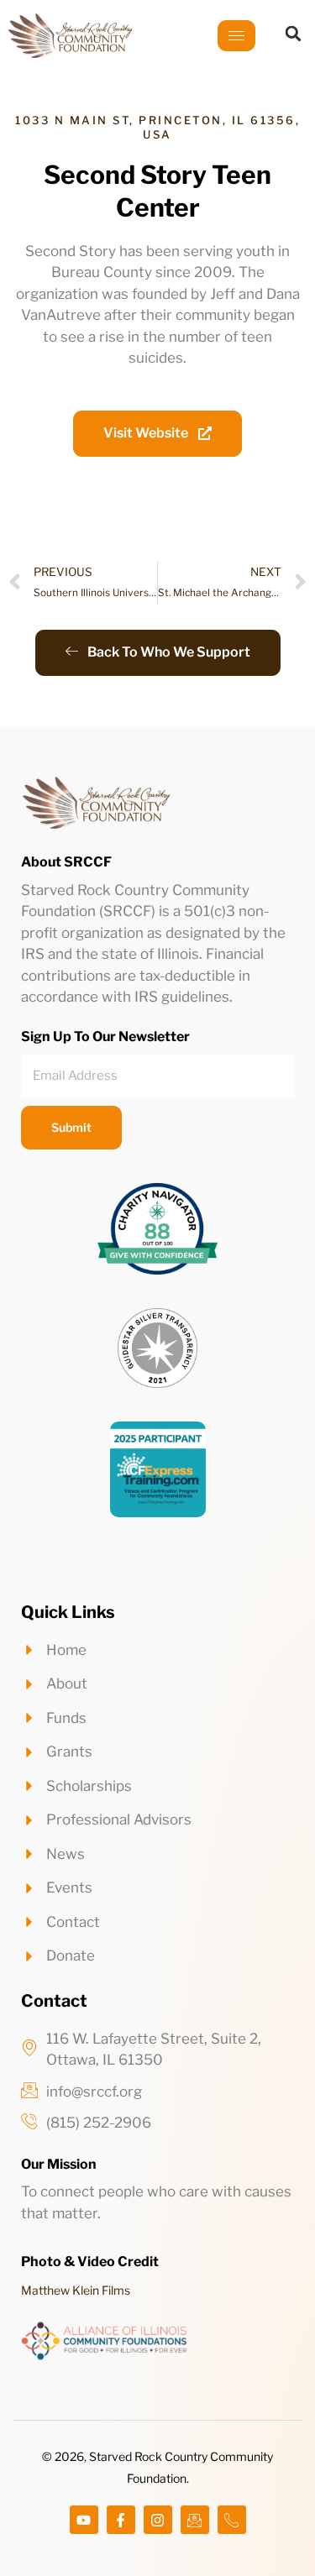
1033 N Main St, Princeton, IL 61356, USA (157, 127)
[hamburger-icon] (236, 36)
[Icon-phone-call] (232, 2520)
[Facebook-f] (121, 2520)
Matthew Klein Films (76, 2290)
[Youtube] (84, 2520)
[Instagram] (158, 2520)
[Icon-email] (195, 2520)
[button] (293, 34)
